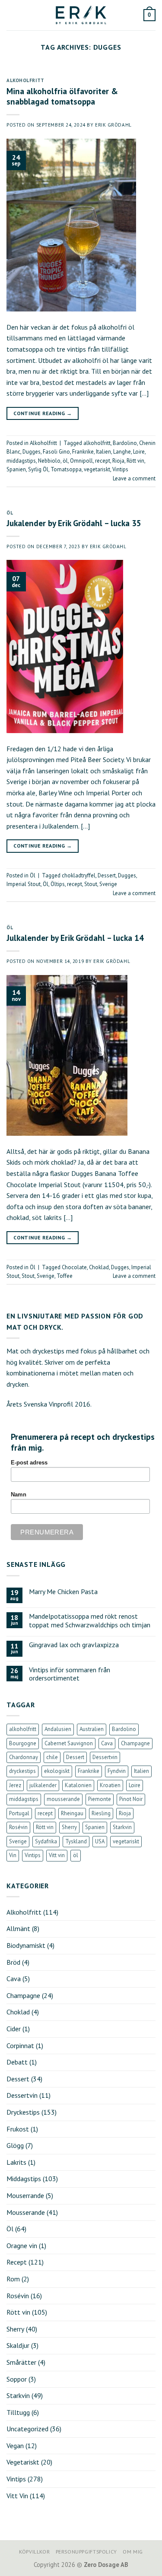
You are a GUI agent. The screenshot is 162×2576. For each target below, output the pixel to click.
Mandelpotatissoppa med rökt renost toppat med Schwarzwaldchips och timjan (90, 1620)
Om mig (133, 2552)
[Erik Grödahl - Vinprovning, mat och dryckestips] (81, 15)
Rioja (118, 461)
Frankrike (83, 452)
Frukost (18, 2129)
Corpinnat (20, 2046)
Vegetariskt (23, 2462)
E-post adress (29, 1463)
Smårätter (21, 2362)
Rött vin (135, 461)
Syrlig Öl (38, 469)
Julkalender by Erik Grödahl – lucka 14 (75, 938)
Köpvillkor (34, 2552)
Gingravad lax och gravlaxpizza (74, 1645)
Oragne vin (22, 2246)
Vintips (120, 469)
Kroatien (110, 1785)
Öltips (58, 884)
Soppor (17, 2379)
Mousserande (26, 2212)
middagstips (21, 461)
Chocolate (74, 1267)
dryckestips (22, 1771)
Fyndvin (117, 1771)
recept (103, 461)
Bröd (13, 1962)
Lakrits (16, 2162)
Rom (13, 2279)
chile (52, 1757)
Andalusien (58, 1729)
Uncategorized (27, 2429)
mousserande (63, 1799)
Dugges (32, 452)
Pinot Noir (131, 1799)
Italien (103, 452)
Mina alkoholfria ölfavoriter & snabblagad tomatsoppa (62, 96)
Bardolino (125, 443)
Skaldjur (18, 2345)
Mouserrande (25, 2195)
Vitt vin (57, 1855)
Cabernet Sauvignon (69, 1743)
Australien (92, 1729)
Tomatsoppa (66, 469)
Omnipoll (81, 461)
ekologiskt (57, 1771)
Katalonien (78, 1785)
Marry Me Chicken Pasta (63, 1592)
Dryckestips (23, 2112)
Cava (107, 1743)
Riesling (101, 1813)
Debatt (17, 2062)
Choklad (99, 1267)
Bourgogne (23, 1743)
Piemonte (100, 1799)
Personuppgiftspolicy (86, 2552)
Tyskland (76, 1841)
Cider (14, 2029)
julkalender (43, 1785)
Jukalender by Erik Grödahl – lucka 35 (74, 523)
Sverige (108, 884)
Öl (10, 513)
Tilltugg (18, 2412)
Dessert (107, 875)
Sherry (69, 1827)
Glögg (15, 2145)
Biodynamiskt (26, 1945)
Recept (17, 2262)
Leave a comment (134, 478)
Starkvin (122, 1827)
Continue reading (43, 413)
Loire (139, 452)
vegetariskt (97, 469)
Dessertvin (105, 1757)
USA (100, 1841)
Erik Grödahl (113, 125)
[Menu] (12, 15)
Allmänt (18, 1928)
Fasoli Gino (56, 452)
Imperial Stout (24, 884)
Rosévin (18, 1827)
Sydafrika (46, 1841)
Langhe (122, 452)
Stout (91, 884)
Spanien (16, 469)
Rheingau (72, 1813)
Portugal (19, 1813)
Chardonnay (24, 1757)
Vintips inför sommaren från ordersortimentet (70, 1674)
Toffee (65, 1276)
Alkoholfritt (25, 80)
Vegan (15, 2446)
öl (65, 461)
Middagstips (24, 2179)
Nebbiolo (49, 461)
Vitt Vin (17, 2496)
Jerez (15, 1785)
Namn (19, 1495)
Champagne (135, 1743)
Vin (13, 1855)
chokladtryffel (79, 875)
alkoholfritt (97, 443)
